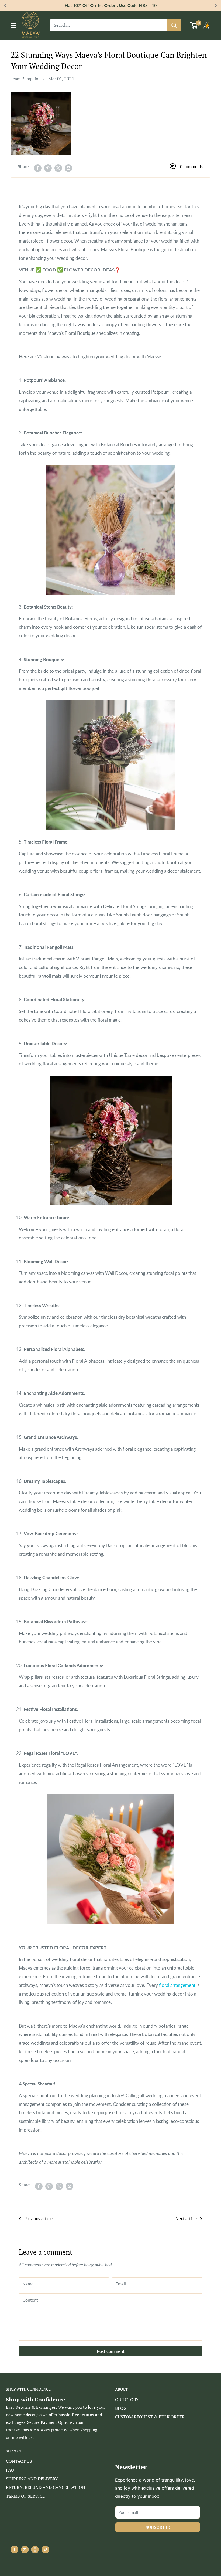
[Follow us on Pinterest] (45, 2550)
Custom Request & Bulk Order (150, 2417)
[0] (194, 25)
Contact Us (19, 2461)
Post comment (111, 2351)
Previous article (38, 2218)
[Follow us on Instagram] (35, 2550)
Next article (186, 2218)
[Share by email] (68, 168)
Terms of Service (25, 2496)
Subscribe (158, 2527)
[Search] (174, 25)
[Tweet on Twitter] (58, 168)
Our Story (127, 2400)
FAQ (10, 2470)
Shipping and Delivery (32, 2479)
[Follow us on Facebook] (15, 2550)
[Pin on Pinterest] (48, 168)
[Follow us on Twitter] (25, 2550)
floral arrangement (178, 1985)
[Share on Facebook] (38, 168)
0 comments (192, 166)
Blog (121, 2408)
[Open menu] (13, 25)
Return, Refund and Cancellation (46, 2487)
